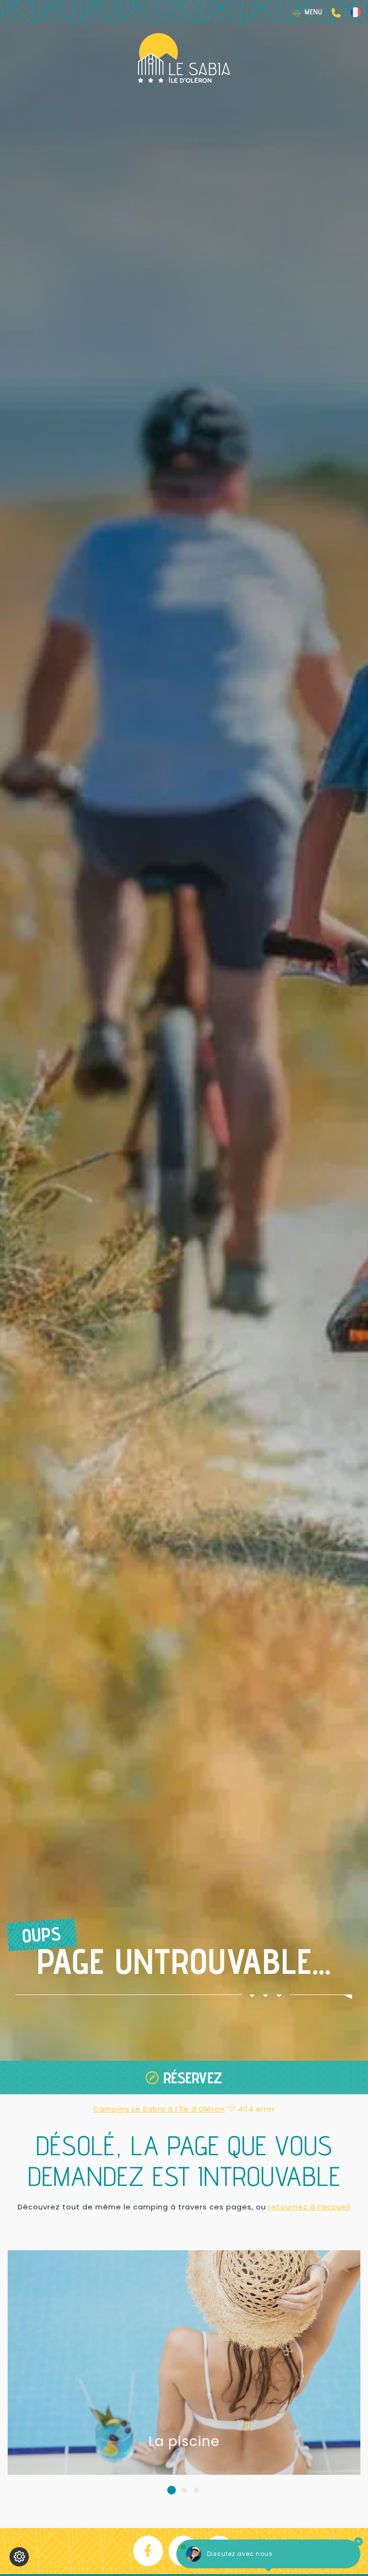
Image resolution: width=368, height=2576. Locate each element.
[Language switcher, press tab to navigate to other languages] (355, 12)
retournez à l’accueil (309, 2207)
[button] (172, 2490)
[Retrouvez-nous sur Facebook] (149, 2551)
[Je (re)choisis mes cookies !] (19, 2557)
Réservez (193, 2077)
